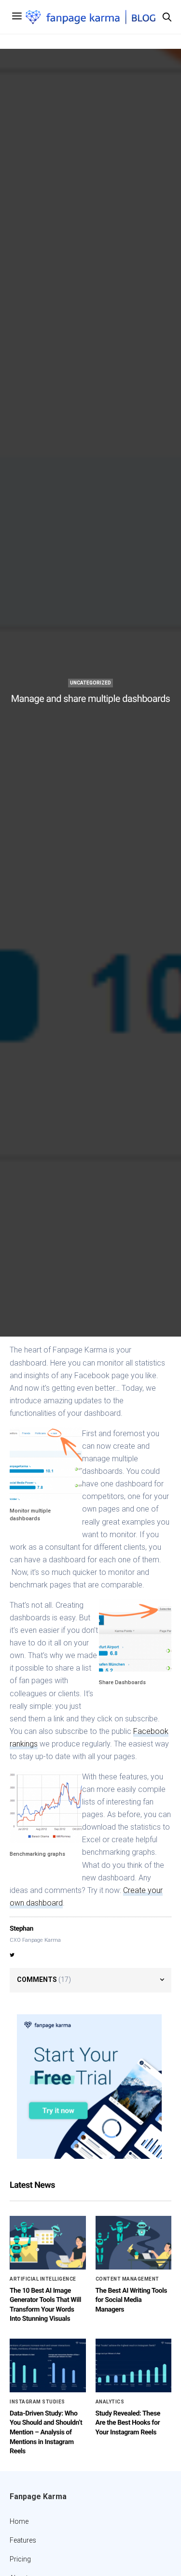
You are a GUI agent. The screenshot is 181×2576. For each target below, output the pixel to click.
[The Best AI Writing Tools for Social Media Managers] (134, 2243)
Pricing (20, 2559)
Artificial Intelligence (43, 2279)
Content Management (127, 2279)
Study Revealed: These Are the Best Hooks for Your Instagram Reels (128, 2423)
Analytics (110, 2402)
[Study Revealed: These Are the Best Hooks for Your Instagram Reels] (134, 2365)
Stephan (21, 1929)
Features (23, 2540)
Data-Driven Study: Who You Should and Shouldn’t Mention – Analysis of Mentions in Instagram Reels (46, 2432)
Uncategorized (90, 683)
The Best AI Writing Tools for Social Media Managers (131, 2300)
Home (19, 2521)
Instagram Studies (37, 2402)
